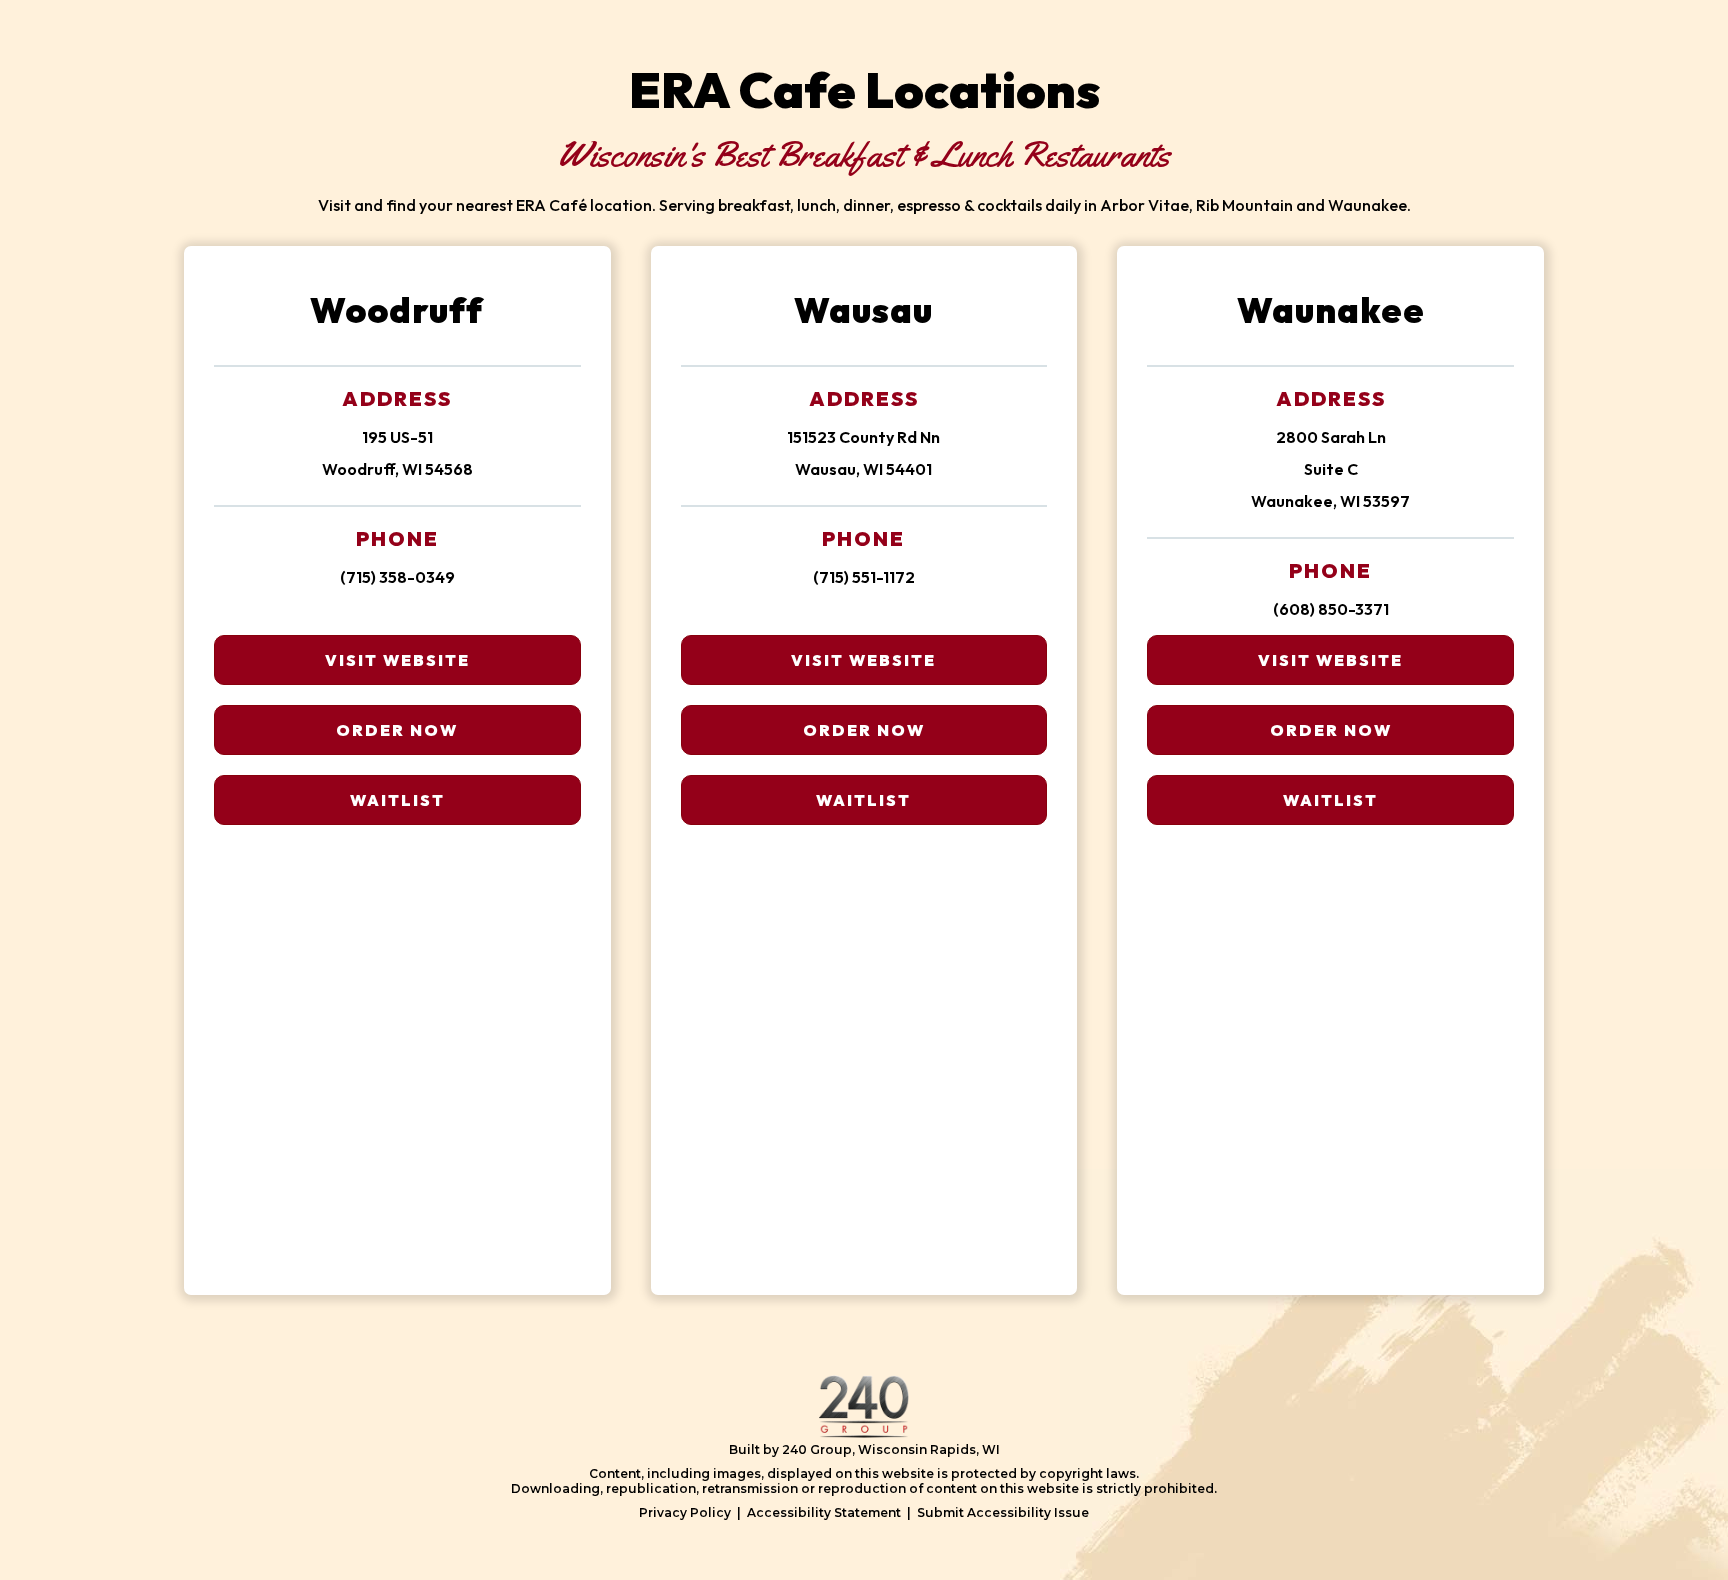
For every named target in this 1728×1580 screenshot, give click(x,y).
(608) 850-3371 (1331, 609)
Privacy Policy (685, 1512)
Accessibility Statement (824, 1512)
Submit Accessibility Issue (1003, 1512)
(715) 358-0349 (397, 577)
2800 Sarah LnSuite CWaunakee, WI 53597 (1330, 469)
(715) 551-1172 (864, 577)
